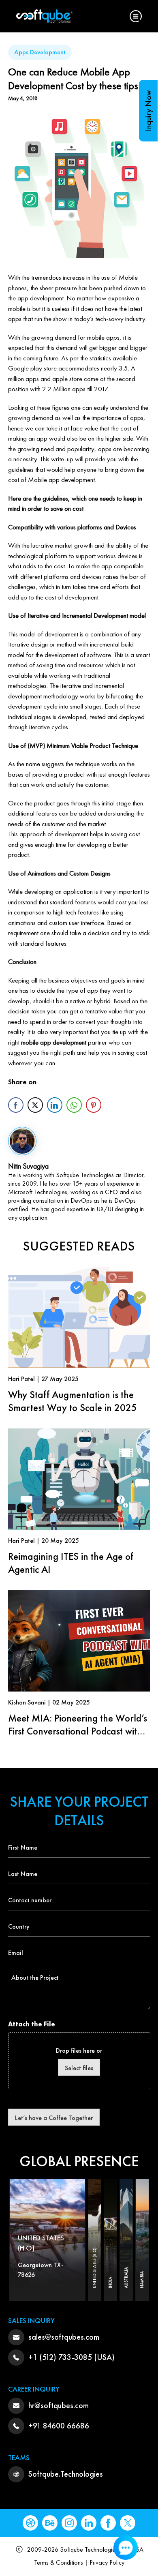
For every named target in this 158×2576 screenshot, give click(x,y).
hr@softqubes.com (59, 2405)
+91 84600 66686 (59, 2426)
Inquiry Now (148, 111)
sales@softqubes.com (64, 2337)
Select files (79, 2068)
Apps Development (40, 52)
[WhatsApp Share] (74, 1105)
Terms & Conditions (59, 2562)
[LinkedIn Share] (55, 1105)
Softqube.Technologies (66, 2474)
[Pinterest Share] (94, 1105)
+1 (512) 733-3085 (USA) (72, 2357)
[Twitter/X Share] (35, 1105)
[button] (136, 16)
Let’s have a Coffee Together (54, 2118)
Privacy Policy (107, 2562)
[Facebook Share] (16, 1105)
